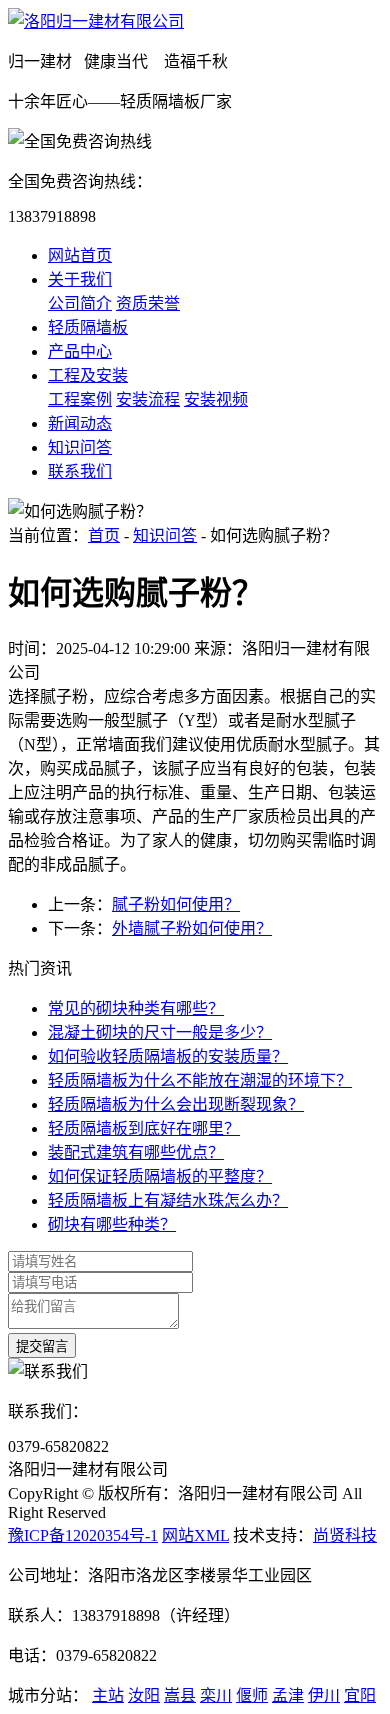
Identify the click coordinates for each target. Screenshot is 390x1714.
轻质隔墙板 (88, 327)
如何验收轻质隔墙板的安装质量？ (168, 1056)
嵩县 (180, 1695)
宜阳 (360, 1695)
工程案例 (80, 399)
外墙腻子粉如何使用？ (192, 928)
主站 (108, 1695)
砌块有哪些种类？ (112, 1224)
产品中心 (80, 351)
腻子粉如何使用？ (176, 904)
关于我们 (80, 279)
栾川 (216, 1695)
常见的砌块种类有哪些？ (136, 1008)
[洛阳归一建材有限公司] (96, 21)
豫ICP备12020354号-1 (83, 1535)
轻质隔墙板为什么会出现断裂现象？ (176, 1104)
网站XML (195, 1535)
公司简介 (80, 303)
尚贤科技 (345, 1535)
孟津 (288, 1695)
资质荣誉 (148, 303)
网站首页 (80, 255)
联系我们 (80, 471)
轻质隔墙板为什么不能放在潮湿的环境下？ (200, 1080)
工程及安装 (88, 375)
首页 (104, 535)
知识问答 (80, 447)
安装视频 (216, 399)
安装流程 (148, 399)
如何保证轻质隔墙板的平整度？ (160, 1176)
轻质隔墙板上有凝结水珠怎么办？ (168, 1200)
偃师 (252, 1695)
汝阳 (144, 1695)
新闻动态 (80, 423)
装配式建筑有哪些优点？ (136, 1152)
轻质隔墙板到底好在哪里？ (144, 1128)
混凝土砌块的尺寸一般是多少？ (160, 1032)
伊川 (324, 1695)
